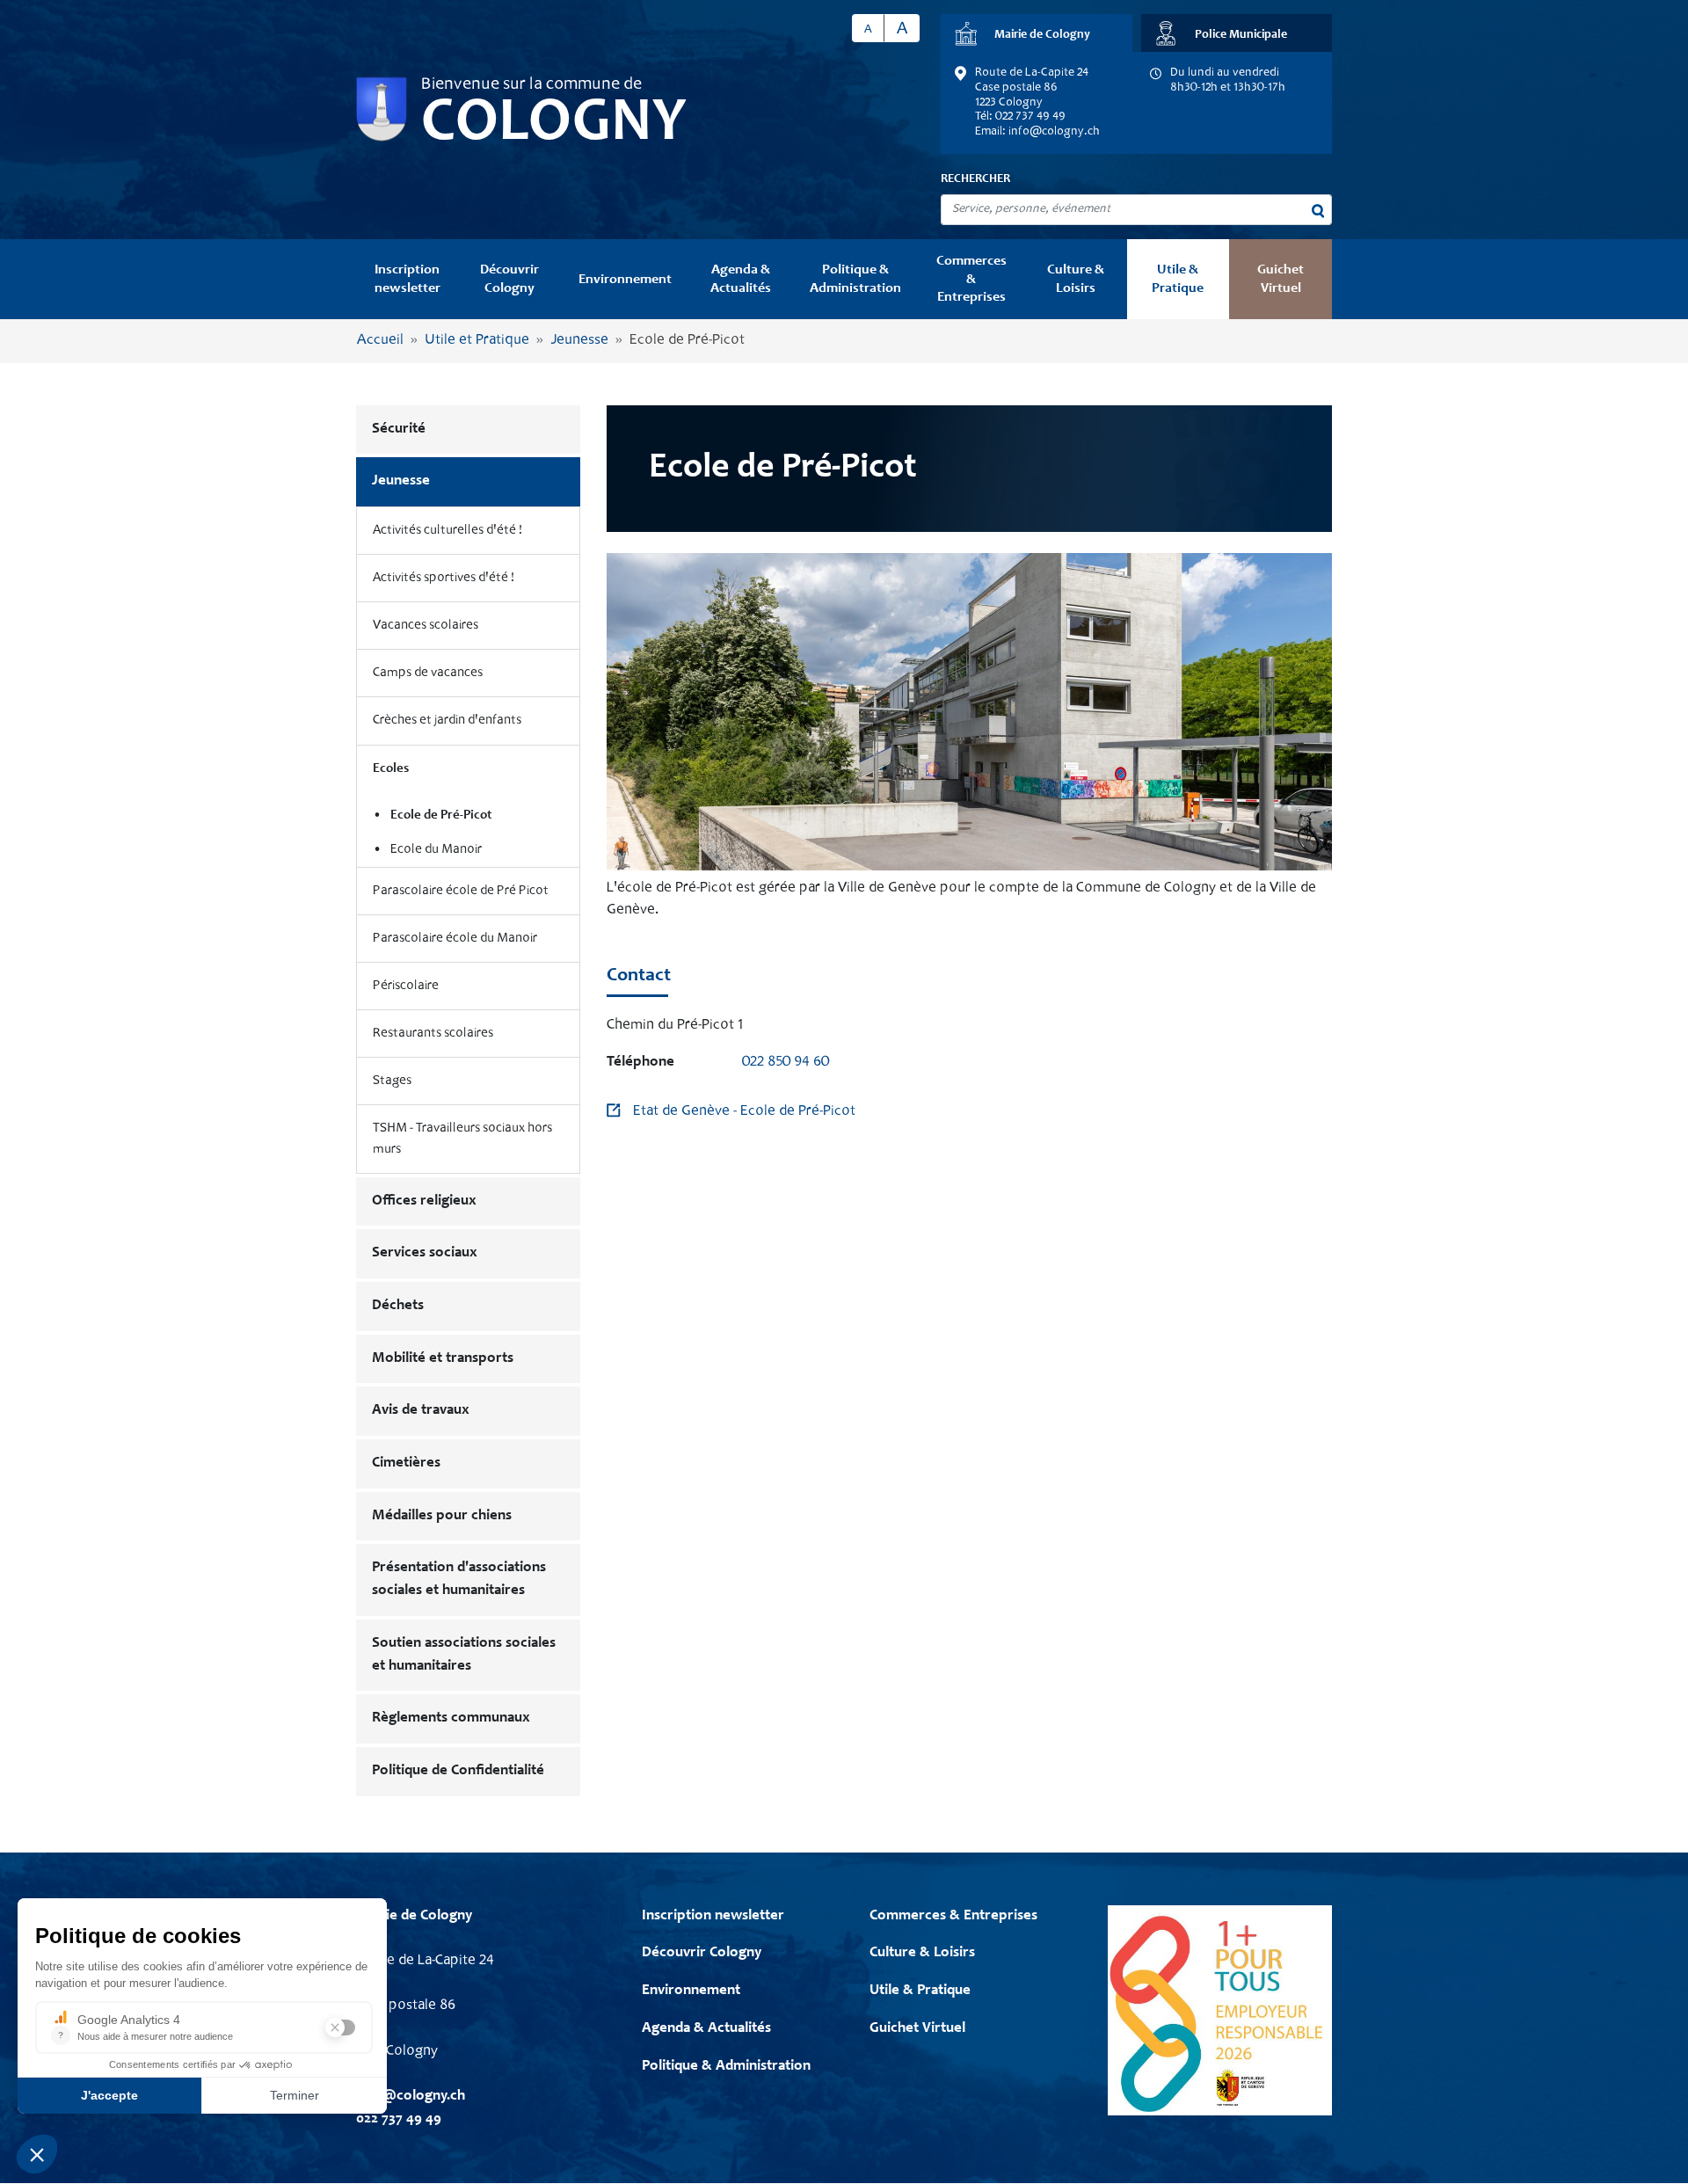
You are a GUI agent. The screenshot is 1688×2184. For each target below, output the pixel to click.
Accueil (380, 341)
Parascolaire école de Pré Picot (461, 891)
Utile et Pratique (477, 341)
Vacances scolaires (426, 626)
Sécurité (399, 430)
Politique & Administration (855, 279)
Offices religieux (424, 1201)
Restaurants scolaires (433, 1034)
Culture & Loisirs (1076, 279)
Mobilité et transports (443, 1359)
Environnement (625, 280)
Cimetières (406, 1463)
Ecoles (391, 769)
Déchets (398, 1306)
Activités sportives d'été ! (444, 578)
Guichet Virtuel (1281, 279)
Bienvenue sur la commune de (531, 85)
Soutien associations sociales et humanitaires (464, 1655)
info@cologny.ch (1054, 132)
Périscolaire (406, 986)
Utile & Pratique (1178, 279)
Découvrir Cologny (509, 279)
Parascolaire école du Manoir (455, 939)
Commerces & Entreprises (971, 279)
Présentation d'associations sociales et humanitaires (459, 1580)
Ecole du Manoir (436, 850)
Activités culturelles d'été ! (447, 531)
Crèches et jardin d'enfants (447, 721)
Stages (392, 1081)
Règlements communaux (451, 1718)
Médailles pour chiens (442, 1516)
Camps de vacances (428, 673)
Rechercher (975, 179)
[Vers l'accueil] (382, 109)
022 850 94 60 (786, 1063)
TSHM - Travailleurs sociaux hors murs (462, 1139)
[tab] (1037, 33)
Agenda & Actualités (741, 279)
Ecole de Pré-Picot (441, 815)
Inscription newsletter (407, 279)
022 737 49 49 (399, 2119)
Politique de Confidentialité (458, 1771)
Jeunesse (579, 341)
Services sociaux (425, 1253)
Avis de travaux (421, 1411)
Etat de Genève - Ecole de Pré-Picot (744, 1112)
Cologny (554, 125)
